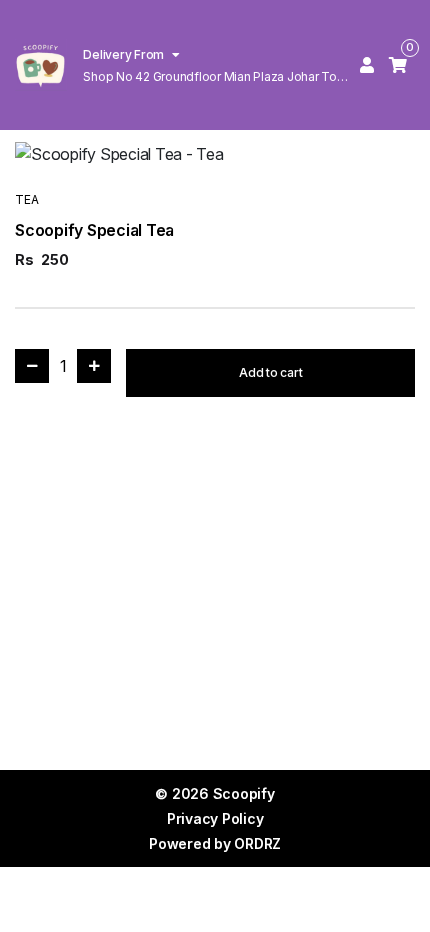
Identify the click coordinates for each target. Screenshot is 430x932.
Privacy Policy (215, 818)
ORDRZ (257, 843)
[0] (398, 65)
